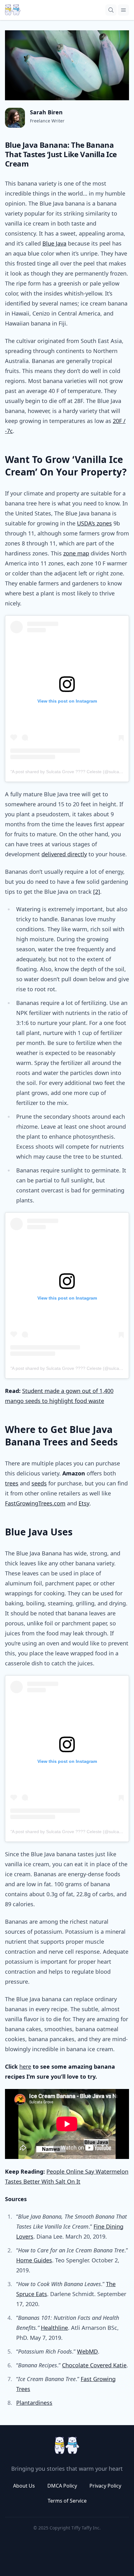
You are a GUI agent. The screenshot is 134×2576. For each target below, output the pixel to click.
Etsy (84, 1503)
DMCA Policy (62, 2486)
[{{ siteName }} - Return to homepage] (13, 10)
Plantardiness (34, 2403)
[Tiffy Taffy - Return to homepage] (67, 2445)
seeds (39, 1483)
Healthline (54, 2328)
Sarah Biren (46, 112)
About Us (24, 2486)
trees (12, 1483)
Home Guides (34, 2260)
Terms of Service (67, 2501)
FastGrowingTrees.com (35, 1503)
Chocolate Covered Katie (94, 2365)
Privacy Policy (105, 2486)
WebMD (87, 2351)
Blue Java (54, 243)
